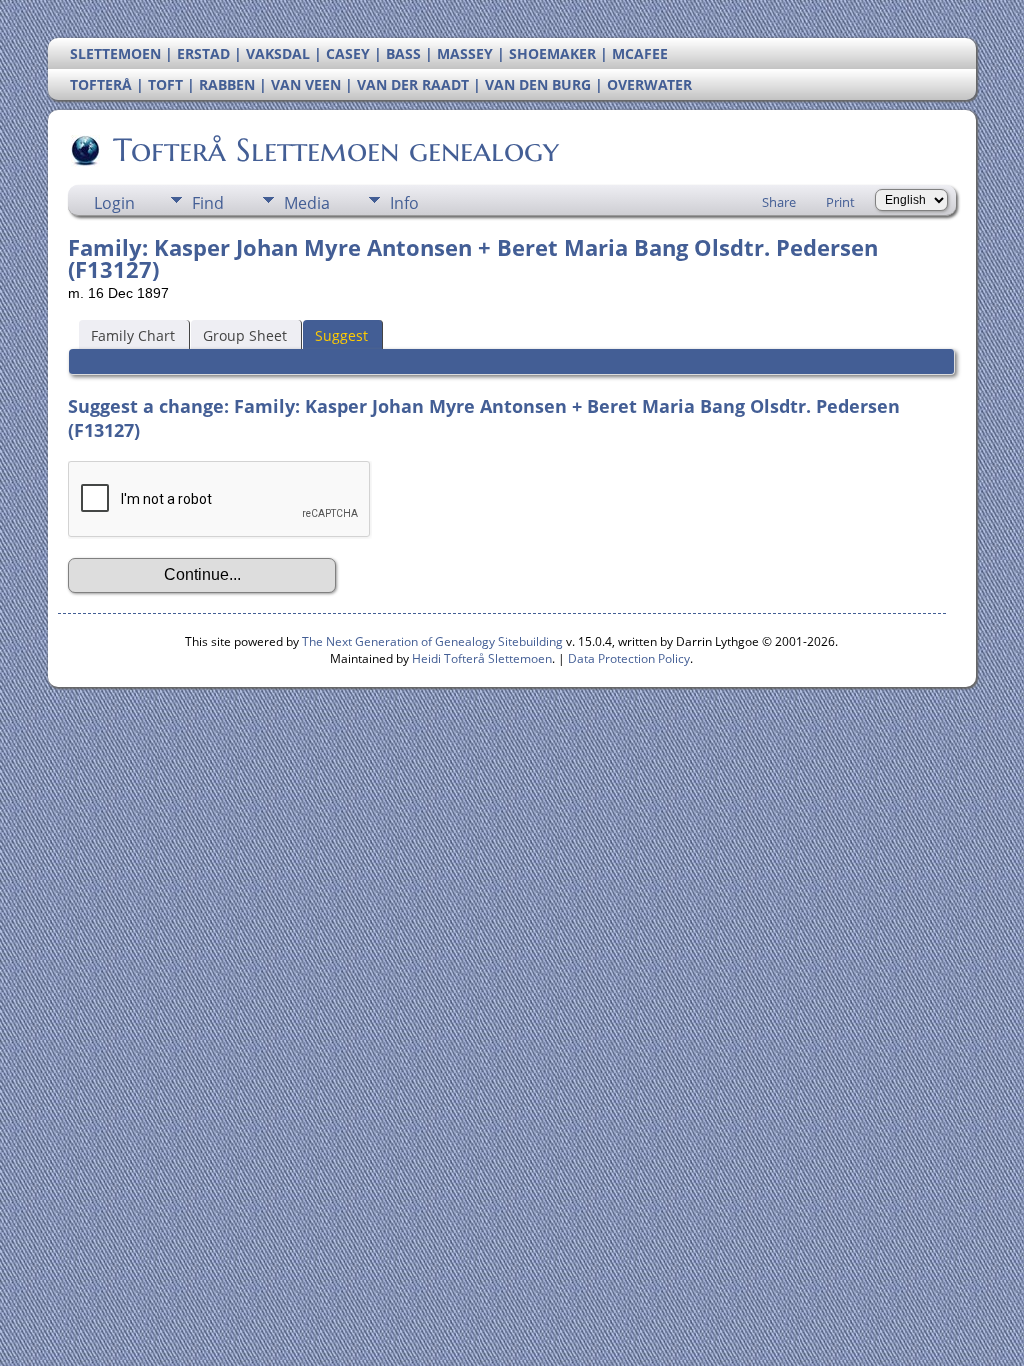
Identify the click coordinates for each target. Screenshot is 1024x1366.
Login (114, 203)
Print (840, 202)
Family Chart (133, 335)
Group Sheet (245, 335)
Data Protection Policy (629, 658)
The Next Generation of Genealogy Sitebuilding (432, 641)
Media (307, 203)
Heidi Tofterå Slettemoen (482, 658)
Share (779, 202)
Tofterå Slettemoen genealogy (336, 150)
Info (404, 203)
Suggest (341, 335)
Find (208, 203)
